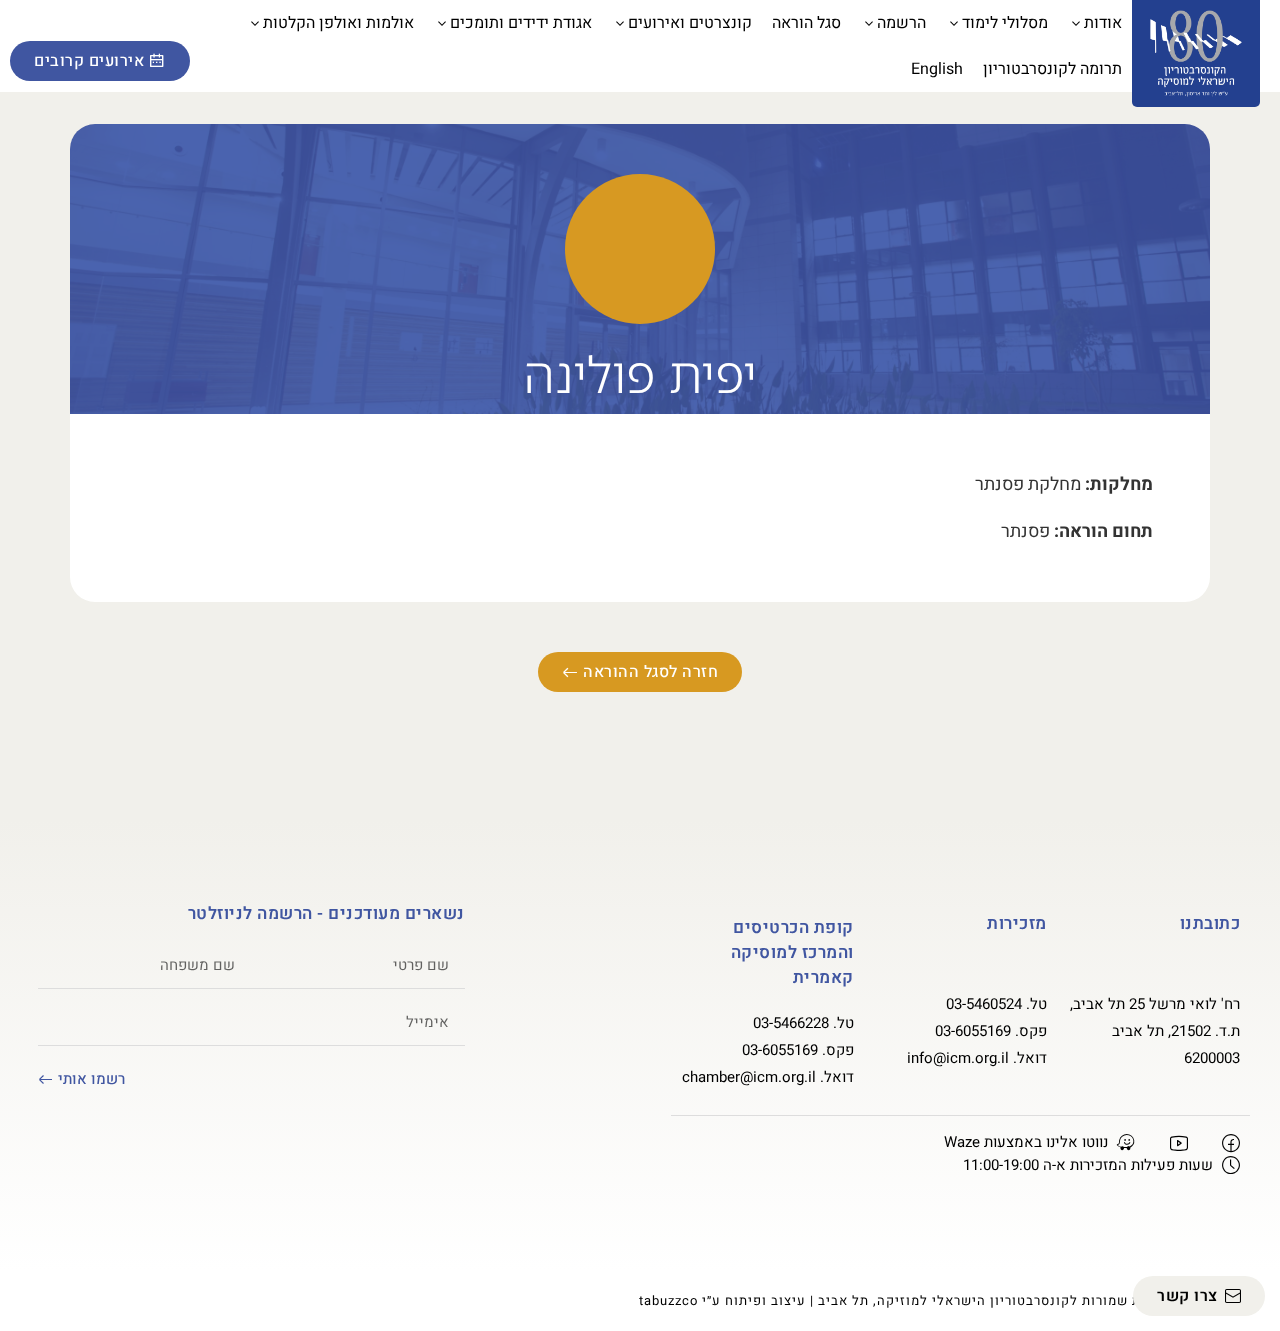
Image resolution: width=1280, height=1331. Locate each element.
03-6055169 (973, 1031)
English (937, 69)
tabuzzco (668, 1300)
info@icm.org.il (958, 1058)
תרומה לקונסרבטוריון (1052, 69)
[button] (35, 26)
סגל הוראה (806, 23)
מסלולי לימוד (1005, 23)
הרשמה (901, 23)
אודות (1103, 23)
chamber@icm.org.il (749, 1077)
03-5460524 (984, 1004)
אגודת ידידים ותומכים (521, 23)
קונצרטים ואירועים (690, 23)
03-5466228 (791, 1023)
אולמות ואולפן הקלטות (338, 23)
